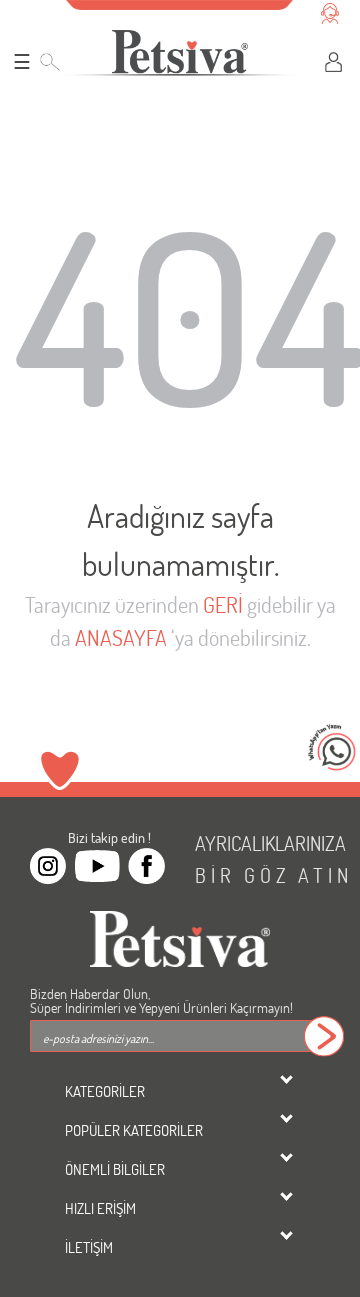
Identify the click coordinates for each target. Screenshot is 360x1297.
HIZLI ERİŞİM (100, 1208)
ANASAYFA (121, 637)
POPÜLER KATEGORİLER (134, 1130)
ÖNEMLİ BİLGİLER (115, 1169)
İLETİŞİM (89, 1247)
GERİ (223, 604)
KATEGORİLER (105, 1091)
